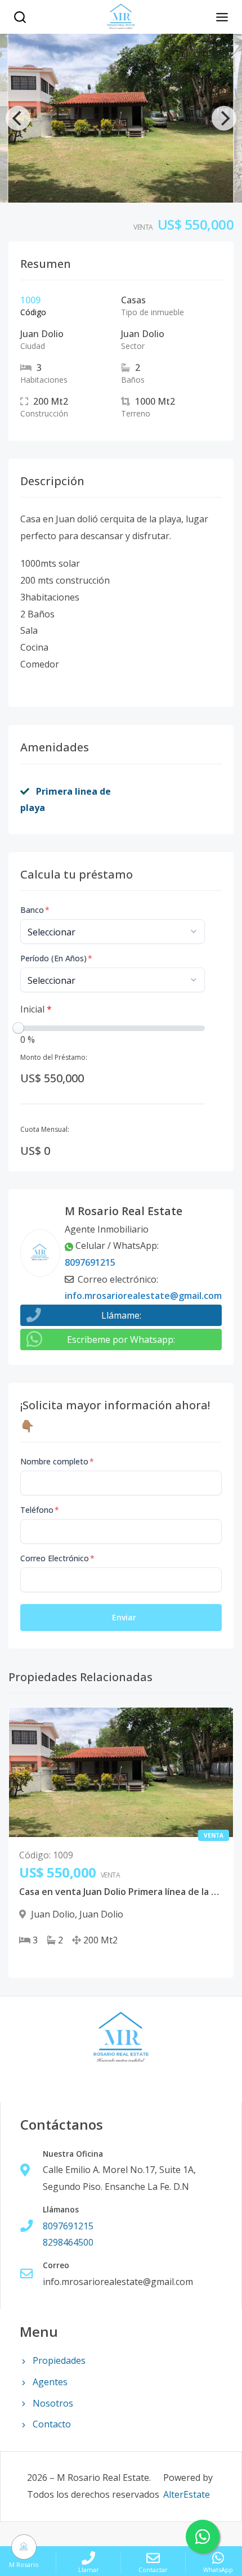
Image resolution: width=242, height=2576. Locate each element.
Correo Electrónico (57, 1558)
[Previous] (18, 118)
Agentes (50, 2382)
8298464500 (68, 2242)
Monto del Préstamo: (54, 1057)
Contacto (52, 2424)
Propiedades (59, 2360)
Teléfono (40, 1510)
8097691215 (90, 1262)
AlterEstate (187, 2494)
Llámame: (121, 1315)
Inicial (36, 1009)
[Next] (224, 118)
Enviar (124, 1617)
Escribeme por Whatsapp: (121, 1339)
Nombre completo (57, 1461)
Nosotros (53, 2403)
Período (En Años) (56, 958)
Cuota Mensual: (45, 1129)
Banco (35, 910)
